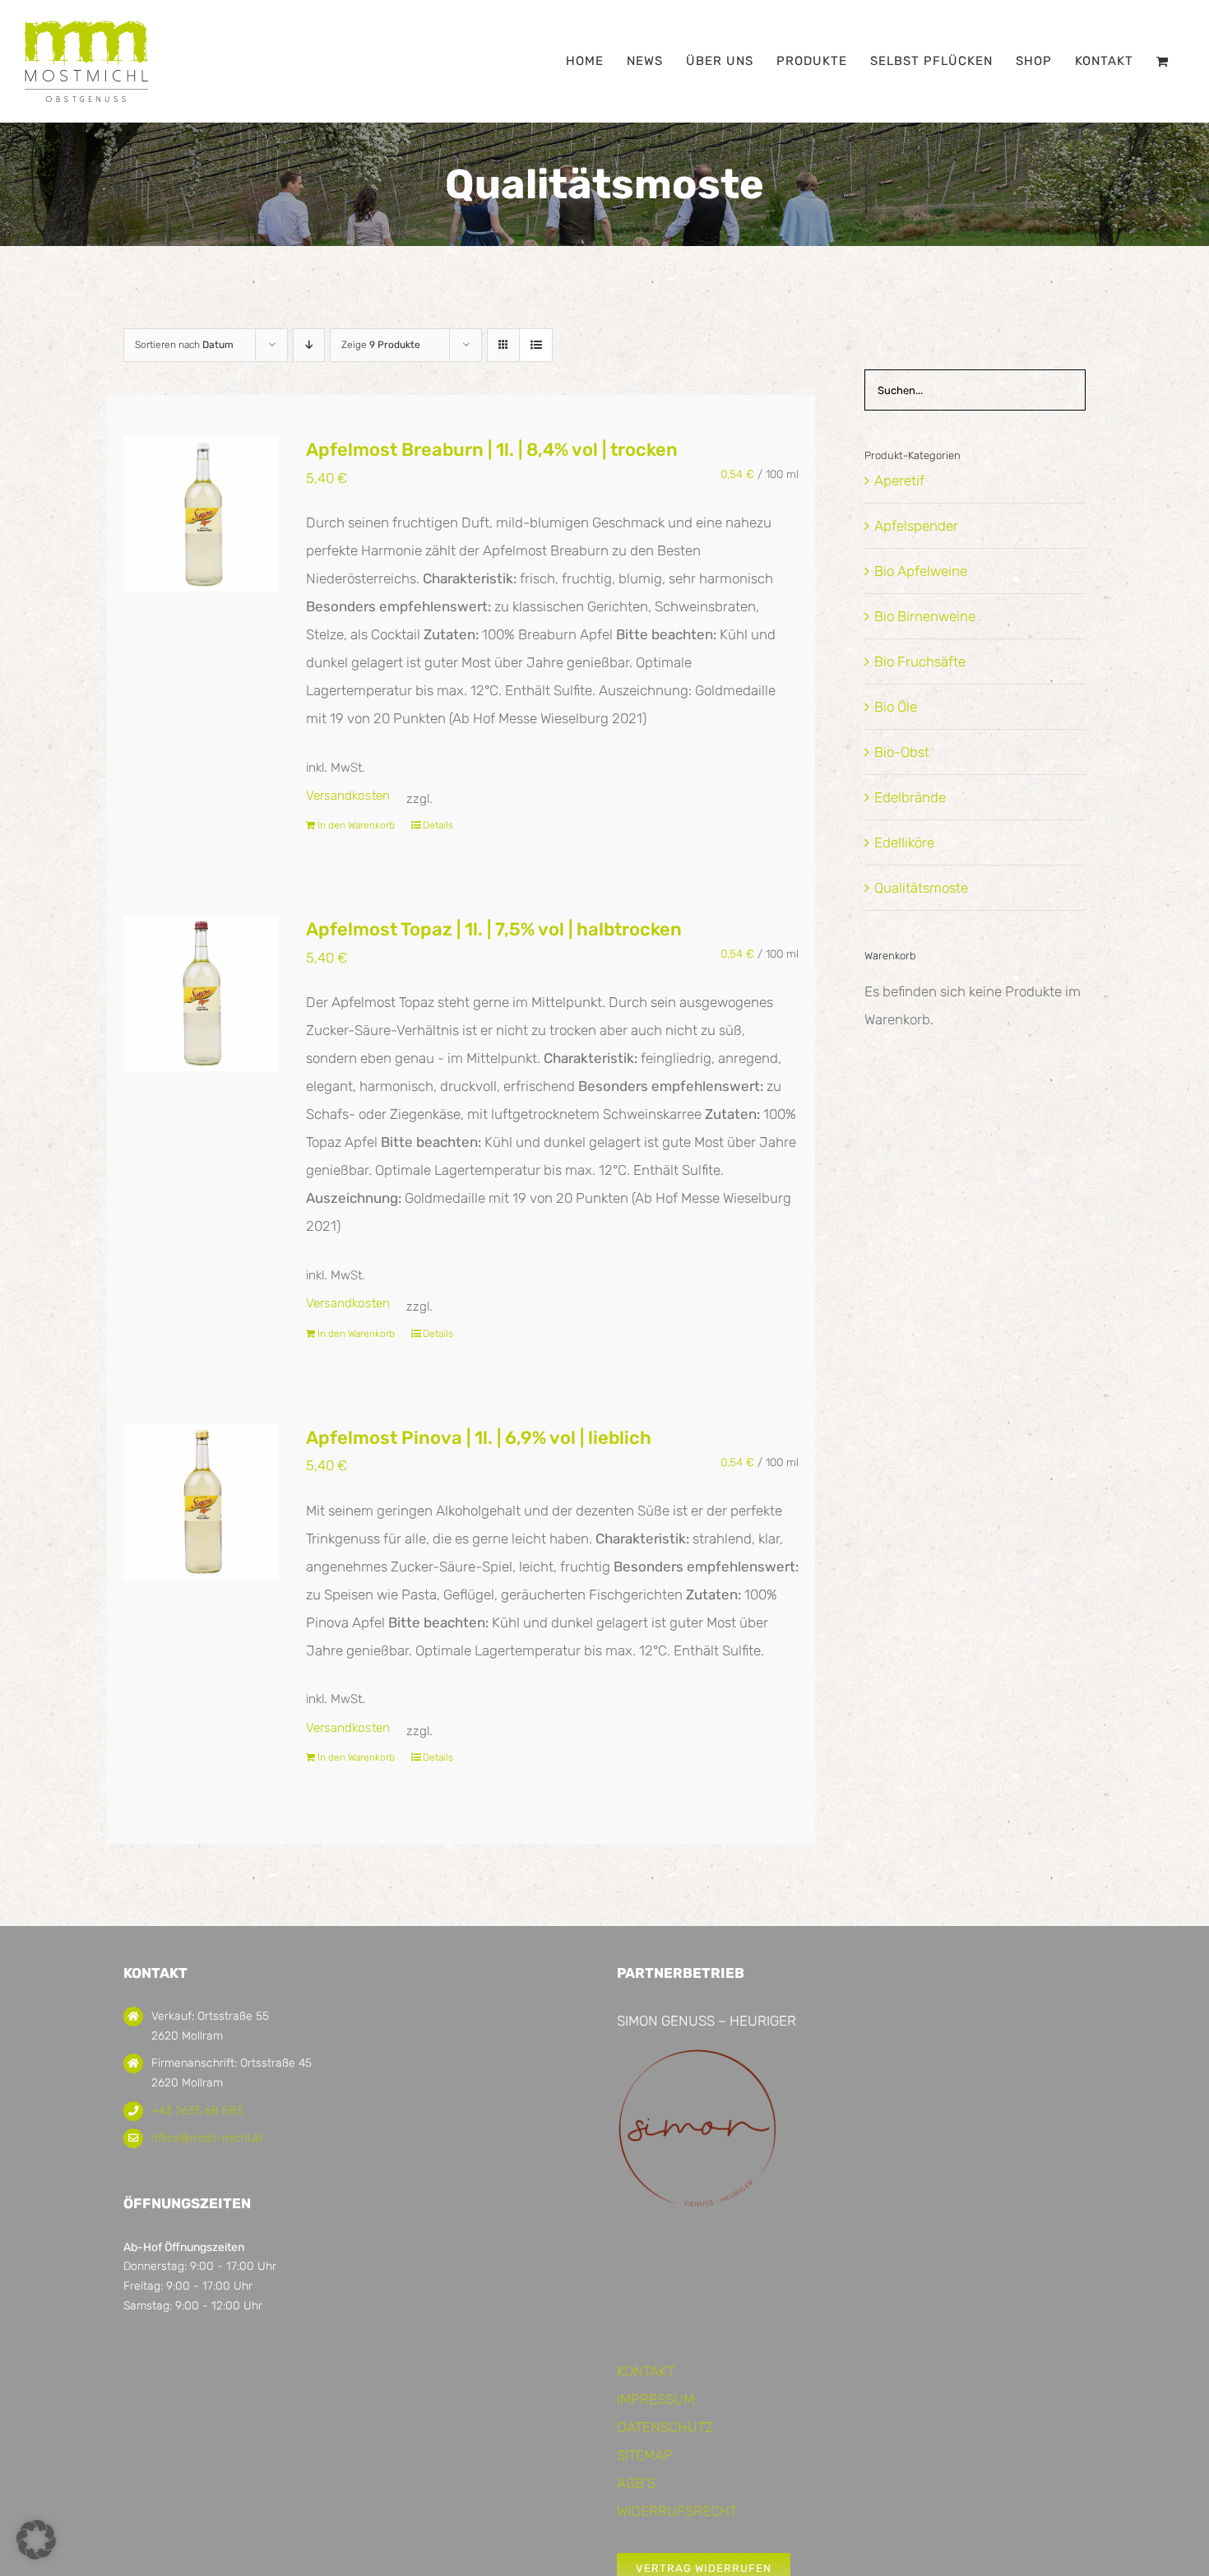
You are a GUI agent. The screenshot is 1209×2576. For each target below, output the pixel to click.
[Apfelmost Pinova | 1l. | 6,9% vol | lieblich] (201, 1502)
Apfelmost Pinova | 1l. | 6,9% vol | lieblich (479, 1438)
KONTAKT (646, 2371)
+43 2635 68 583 (197, 2111)
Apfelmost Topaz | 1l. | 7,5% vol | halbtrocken (494, 929)
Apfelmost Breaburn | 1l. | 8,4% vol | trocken (492, 450)
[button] (36, 2540)
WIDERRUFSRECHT (677, 2511)
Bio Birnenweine (925, 616)
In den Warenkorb (356, 825)
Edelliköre (904, 842)
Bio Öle (896, 707)
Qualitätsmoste (921, 888)
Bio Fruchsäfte (920, 661)
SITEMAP (645, 2455)
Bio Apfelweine (921, 571)
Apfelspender (916, 526)
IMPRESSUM (655, 2399)
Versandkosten (348, 796)
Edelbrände (910, 797)
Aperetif (899, 480)
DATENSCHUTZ (665, 2427)
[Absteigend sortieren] (309, 345)
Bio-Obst (902, 752)
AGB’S (636, 2483)
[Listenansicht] (536, 345)
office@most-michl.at (207, 2138)
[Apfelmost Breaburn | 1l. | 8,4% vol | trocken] (201, 514)
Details (438, 825)
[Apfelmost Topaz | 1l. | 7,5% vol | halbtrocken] (201, 993)
